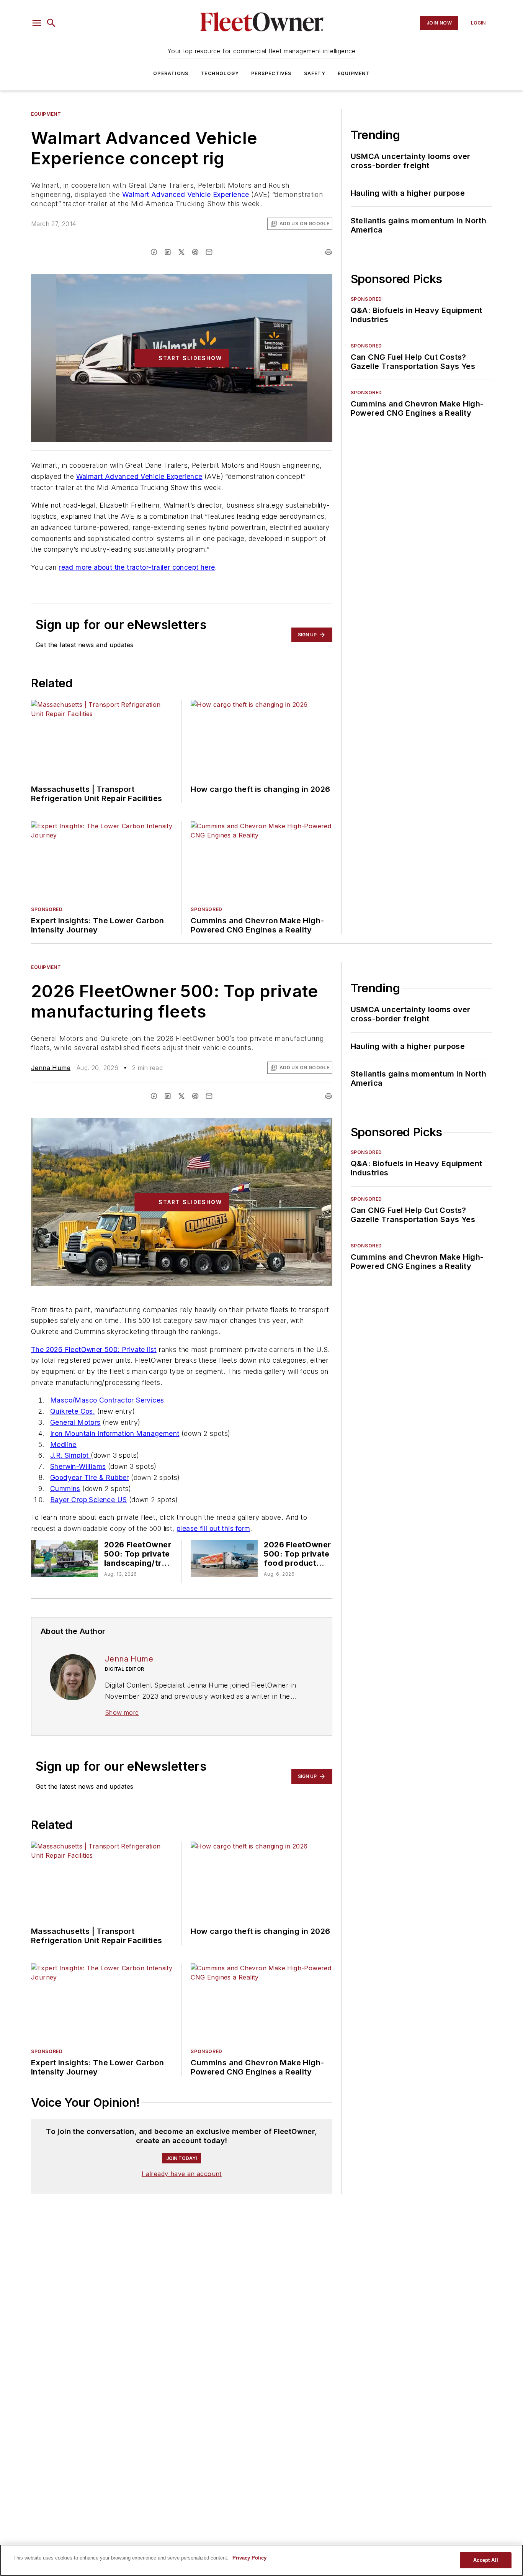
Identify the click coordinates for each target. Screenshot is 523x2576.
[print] (329, 252)
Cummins (65, 1489)
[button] (37, 23)
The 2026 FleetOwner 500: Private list (94, 1349)
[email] (209, 252)
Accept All (485, 2560)
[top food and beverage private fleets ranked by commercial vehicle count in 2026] (224, 1559)
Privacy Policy (249, 2558)
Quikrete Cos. (73, 1411)
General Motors (75, 1422)
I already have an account (182, 2174)
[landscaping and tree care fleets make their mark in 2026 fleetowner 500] (65, 1559)
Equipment (354, 73)
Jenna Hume (51, 1068)
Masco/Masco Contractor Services (107, 1400)
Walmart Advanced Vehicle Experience (186, 194)
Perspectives (271, 73)
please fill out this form (213, 1528)
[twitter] (181, 252)
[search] (51, 23)
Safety (315, 73)
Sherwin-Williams (78, 1466)
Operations (171, 73)
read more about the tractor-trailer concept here (137, 567)
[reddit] (195, 252)
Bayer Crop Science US (88, 1500)
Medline (63, 1444)
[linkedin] (168, 252)
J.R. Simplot (70, 1455)
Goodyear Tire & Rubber (90, 1477)
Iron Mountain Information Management (115, 1433)
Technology (220, 73)
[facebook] (154, 252)
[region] (261, 2560)
